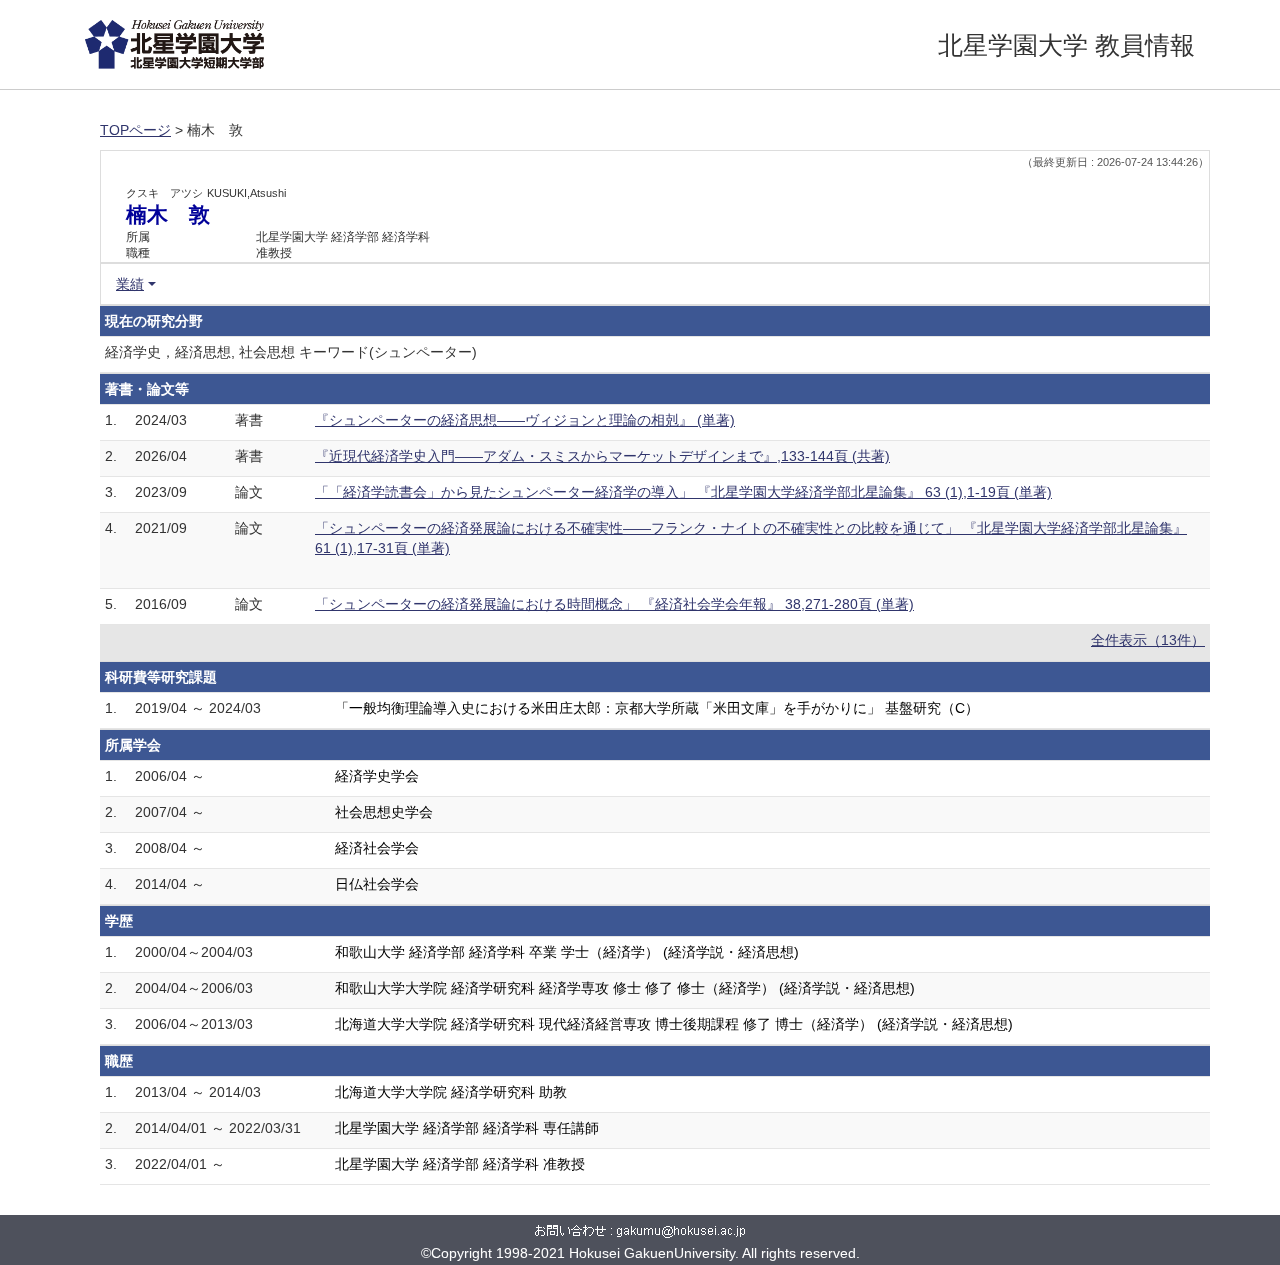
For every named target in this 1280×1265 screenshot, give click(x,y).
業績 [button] (130, 284)
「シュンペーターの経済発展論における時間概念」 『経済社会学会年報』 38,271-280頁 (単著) (614, 604)
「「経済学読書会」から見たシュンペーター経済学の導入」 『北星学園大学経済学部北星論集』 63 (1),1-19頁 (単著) (683, 492)
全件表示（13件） (1148, 640)
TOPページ (135, 130)
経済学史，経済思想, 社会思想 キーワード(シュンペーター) (291, 352)
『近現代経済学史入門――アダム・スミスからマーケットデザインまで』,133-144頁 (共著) (602, 456)
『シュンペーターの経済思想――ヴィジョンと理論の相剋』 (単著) (525, 420)
